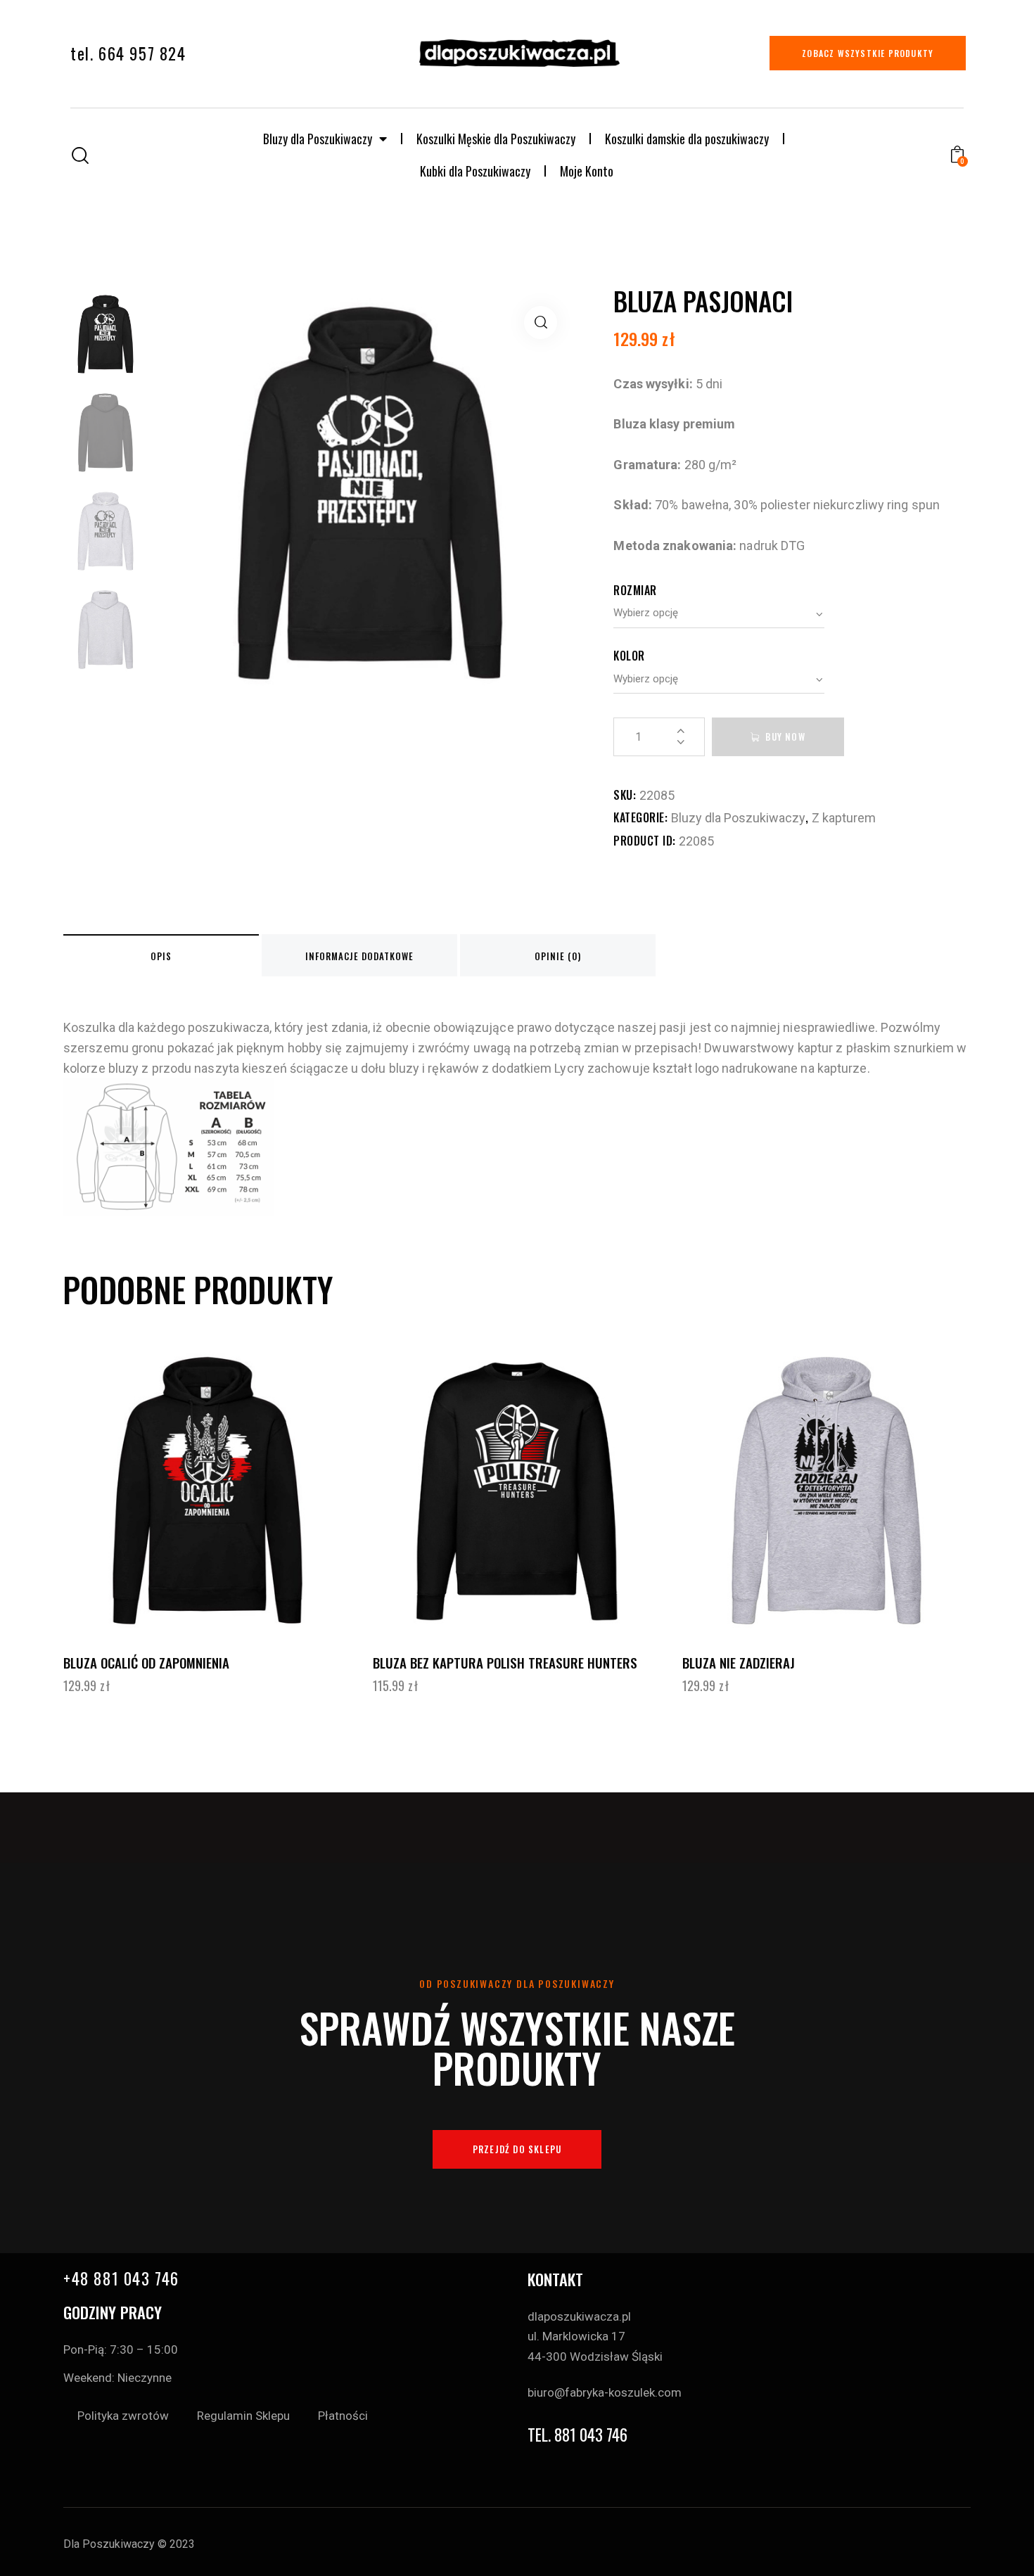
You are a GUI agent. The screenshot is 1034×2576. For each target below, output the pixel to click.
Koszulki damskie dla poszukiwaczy (687, 139)
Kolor (629, 656)
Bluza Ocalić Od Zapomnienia (146, 1663)
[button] (541, 323)
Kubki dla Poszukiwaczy (475, 171)
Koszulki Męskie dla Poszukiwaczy (496, 139)
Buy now (785, 737)
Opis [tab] (161, 956)
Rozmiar (635, 590)
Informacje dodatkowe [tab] (359, 956)
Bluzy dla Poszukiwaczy (318, 139)
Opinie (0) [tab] (558, 956)
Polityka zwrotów (123, 2416)
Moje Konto (587, 171)
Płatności (343, 2416)
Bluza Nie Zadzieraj (739, 1663)
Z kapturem (844, 818)
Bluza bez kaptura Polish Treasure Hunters (505, 1663)
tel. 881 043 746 (577, 2435)
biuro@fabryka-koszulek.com (605, 2392)
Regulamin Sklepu (243, 2416)
